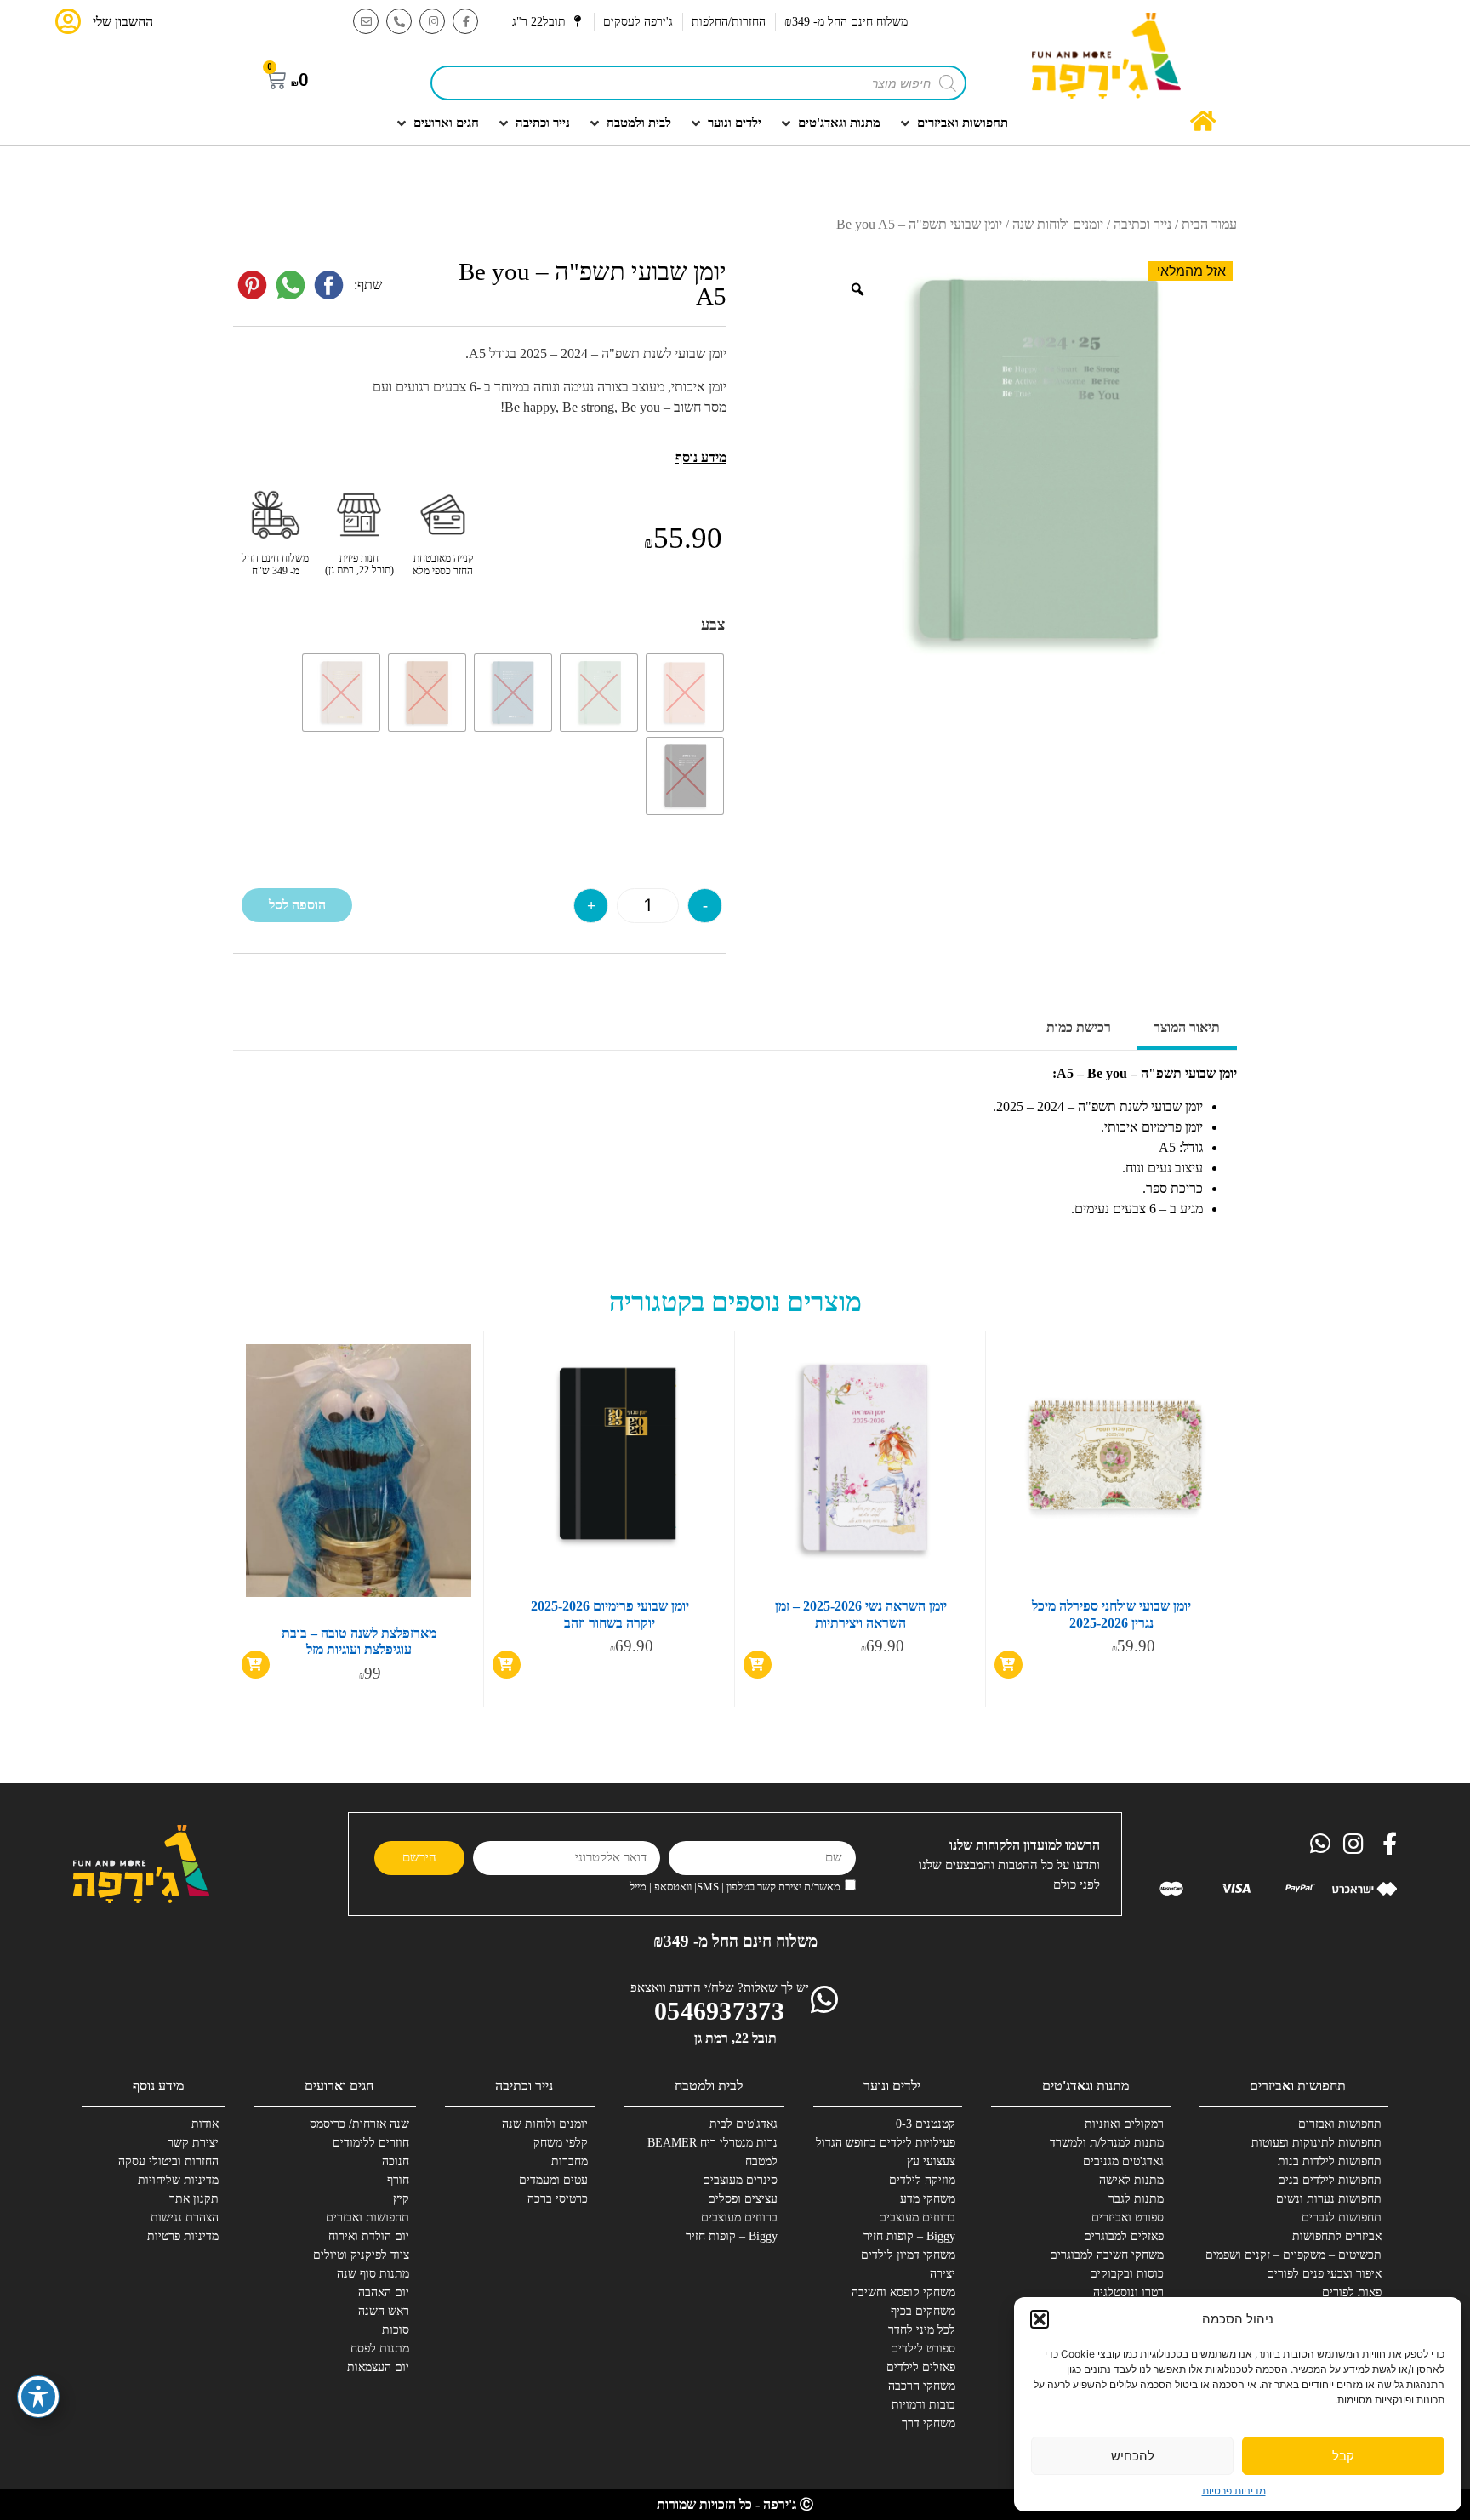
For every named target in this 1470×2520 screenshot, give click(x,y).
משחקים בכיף (923, 2311)
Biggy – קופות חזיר (909, 2236)
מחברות (570, 2161)
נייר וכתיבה (1142, 224)
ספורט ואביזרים (1128, 2218)
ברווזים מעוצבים (917, 2218)
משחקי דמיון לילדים (908, 2255)
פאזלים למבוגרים (1124, 2236)
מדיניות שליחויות (178, 2180)
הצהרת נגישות (185, 2218)
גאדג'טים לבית (744, 2124)
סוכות (396, 2330)
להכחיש (1133, 2456)
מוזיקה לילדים (922, 2180)
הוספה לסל (297, 905)
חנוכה (396, 2161)
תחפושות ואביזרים (1298, 2086)
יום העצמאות (378, 2367)
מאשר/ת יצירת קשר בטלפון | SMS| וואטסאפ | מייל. (734, 1887)
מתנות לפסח (380, 2349)
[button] (1040, 2319)
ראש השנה (384, 2311)
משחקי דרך (929, 2423)
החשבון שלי (123, 22)
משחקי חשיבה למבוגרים (1107, 2255)
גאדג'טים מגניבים (1123, 2161)
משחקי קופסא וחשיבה (903, 2292)
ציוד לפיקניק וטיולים (361, 2255)
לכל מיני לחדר (922, 2330)
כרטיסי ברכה (558, 2199)
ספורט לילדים (923, 2349)
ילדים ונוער (892, 2086)
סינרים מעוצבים (740, 2180)
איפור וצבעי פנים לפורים (1324, 2274)
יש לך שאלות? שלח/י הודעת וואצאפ (720, 1987)
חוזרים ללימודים (371, 2143)
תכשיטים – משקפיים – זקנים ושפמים (1319, 2255)
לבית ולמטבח (709, 2086)
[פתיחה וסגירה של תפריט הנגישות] (38, 2397)
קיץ (401, 2199)
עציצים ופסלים (743, 2199)
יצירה (943, 2274)
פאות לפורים (1352, 2292)
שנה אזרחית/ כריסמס (359, 2124)
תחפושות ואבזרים (1340, 2124)
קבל (1343, 2456)
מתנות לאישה (1131, 2180)
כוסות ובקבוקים (1127, 2274)
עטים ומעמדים (553, 2180)
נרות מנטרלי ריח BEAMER (715, 2143)
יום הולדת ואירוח (369, 2236)
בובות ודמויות (923, 2405)
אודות (205, 2124)
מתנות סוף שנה (373, 2274)
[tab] (1187, 1029)
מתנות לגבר (1136, 2199)
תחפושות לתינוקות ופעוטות (1319, 2143)
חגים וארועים (339, 2086)
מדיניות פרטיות (1234, 2491)
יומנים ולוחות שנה (1058, 224)
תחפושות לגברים (1342, 2218)
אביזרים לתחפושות (1337, 2236)
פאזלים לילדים (921, 2367)
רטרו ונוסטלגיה (1128, 2292)
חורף (398, 2180)
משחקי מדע (928, 2199)
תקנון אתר (194, 2199)
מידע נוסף (158, 2086)
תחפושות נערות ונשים (1329, 2199)
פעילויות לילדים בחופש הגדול (892, 2143)
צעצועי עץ (931, 2161)
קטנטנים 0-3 (926, 2124)
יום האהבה (384, 2292)
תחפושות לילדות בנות (1330, 2161)
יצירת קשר (193, 2143)
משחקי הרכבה (922, 2386)
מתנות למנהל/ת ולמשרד (1107, 2143)
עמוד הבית (1209, 224)
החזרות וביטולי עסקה (168, 2161)
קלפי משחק (561, 2143)
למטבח (761, 2161)
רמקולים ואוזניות (1124, 2124)
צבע (713, 624)
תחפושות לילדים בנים (1330, 2180)
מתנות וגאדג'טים (1085, 2086)
